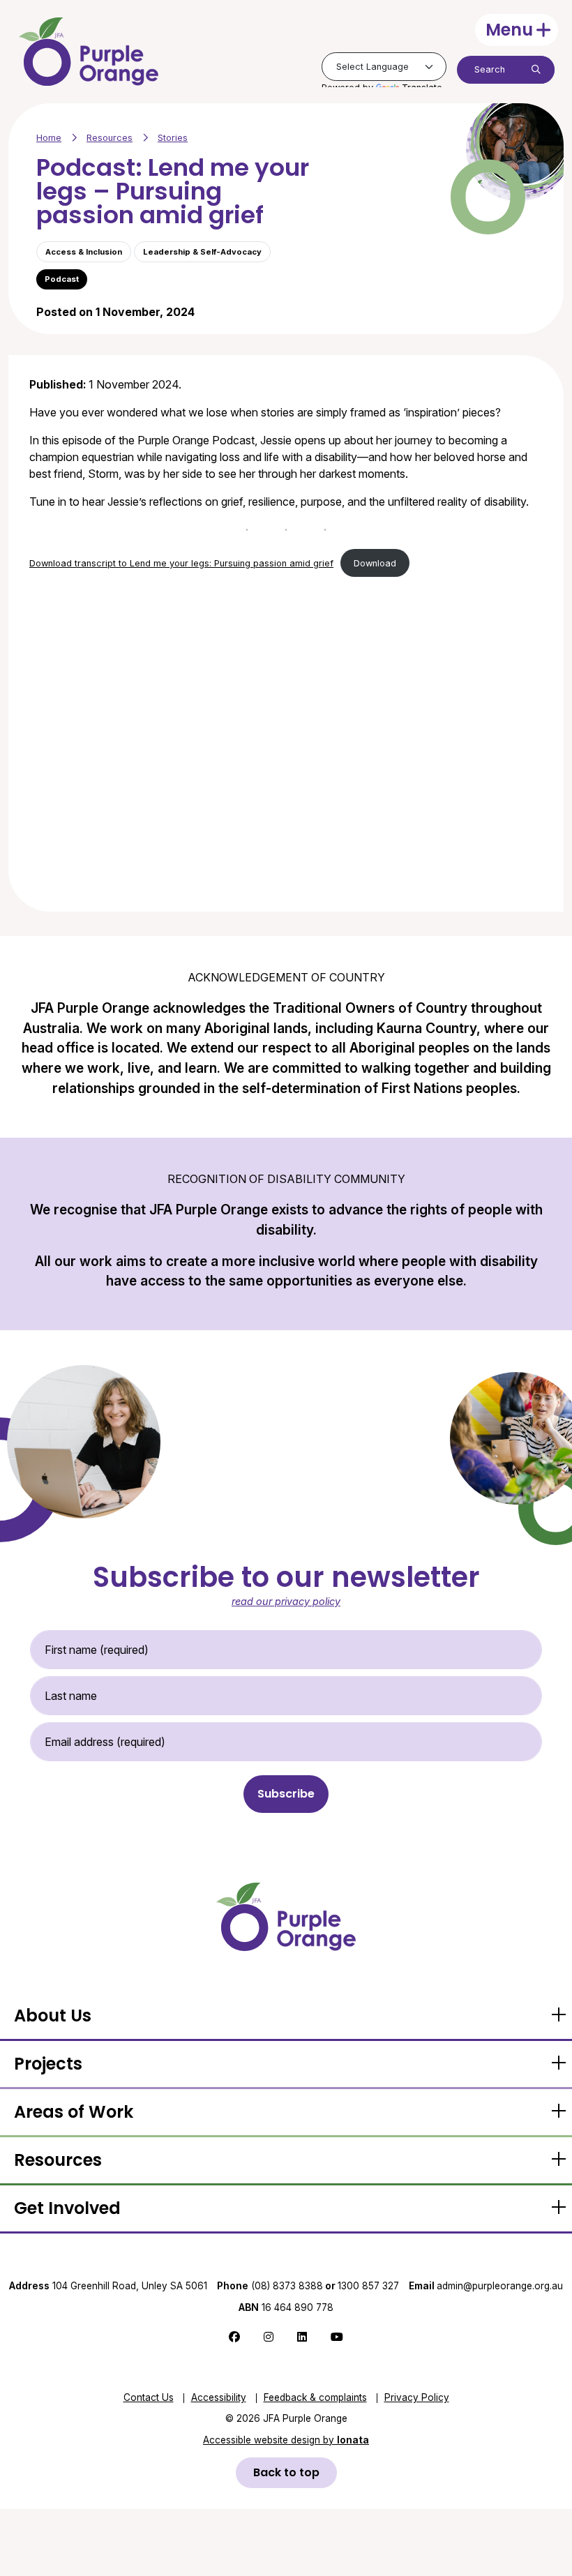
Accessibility (219, 2397)
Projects (48, 2064)
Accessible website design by (286, 2440)
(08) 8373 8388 (287, 2286)
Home (49, 138)
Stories (173, 138)
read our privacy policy (286, 1601)
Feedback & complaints (315, 2397)
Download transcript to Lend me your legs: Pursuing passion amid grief (181, 563)
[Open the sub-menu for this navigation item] (558, 2016)
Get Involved (67, 2208)
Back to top (286, 2472)
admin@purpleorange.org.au (486, 2286)
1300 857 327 (368, 2286)
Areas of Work (74, 2112)
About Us (53, 2016)
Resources (110, 138)
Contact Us (149, 2397)
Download (375, 563)
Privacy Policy (417, 2397)
